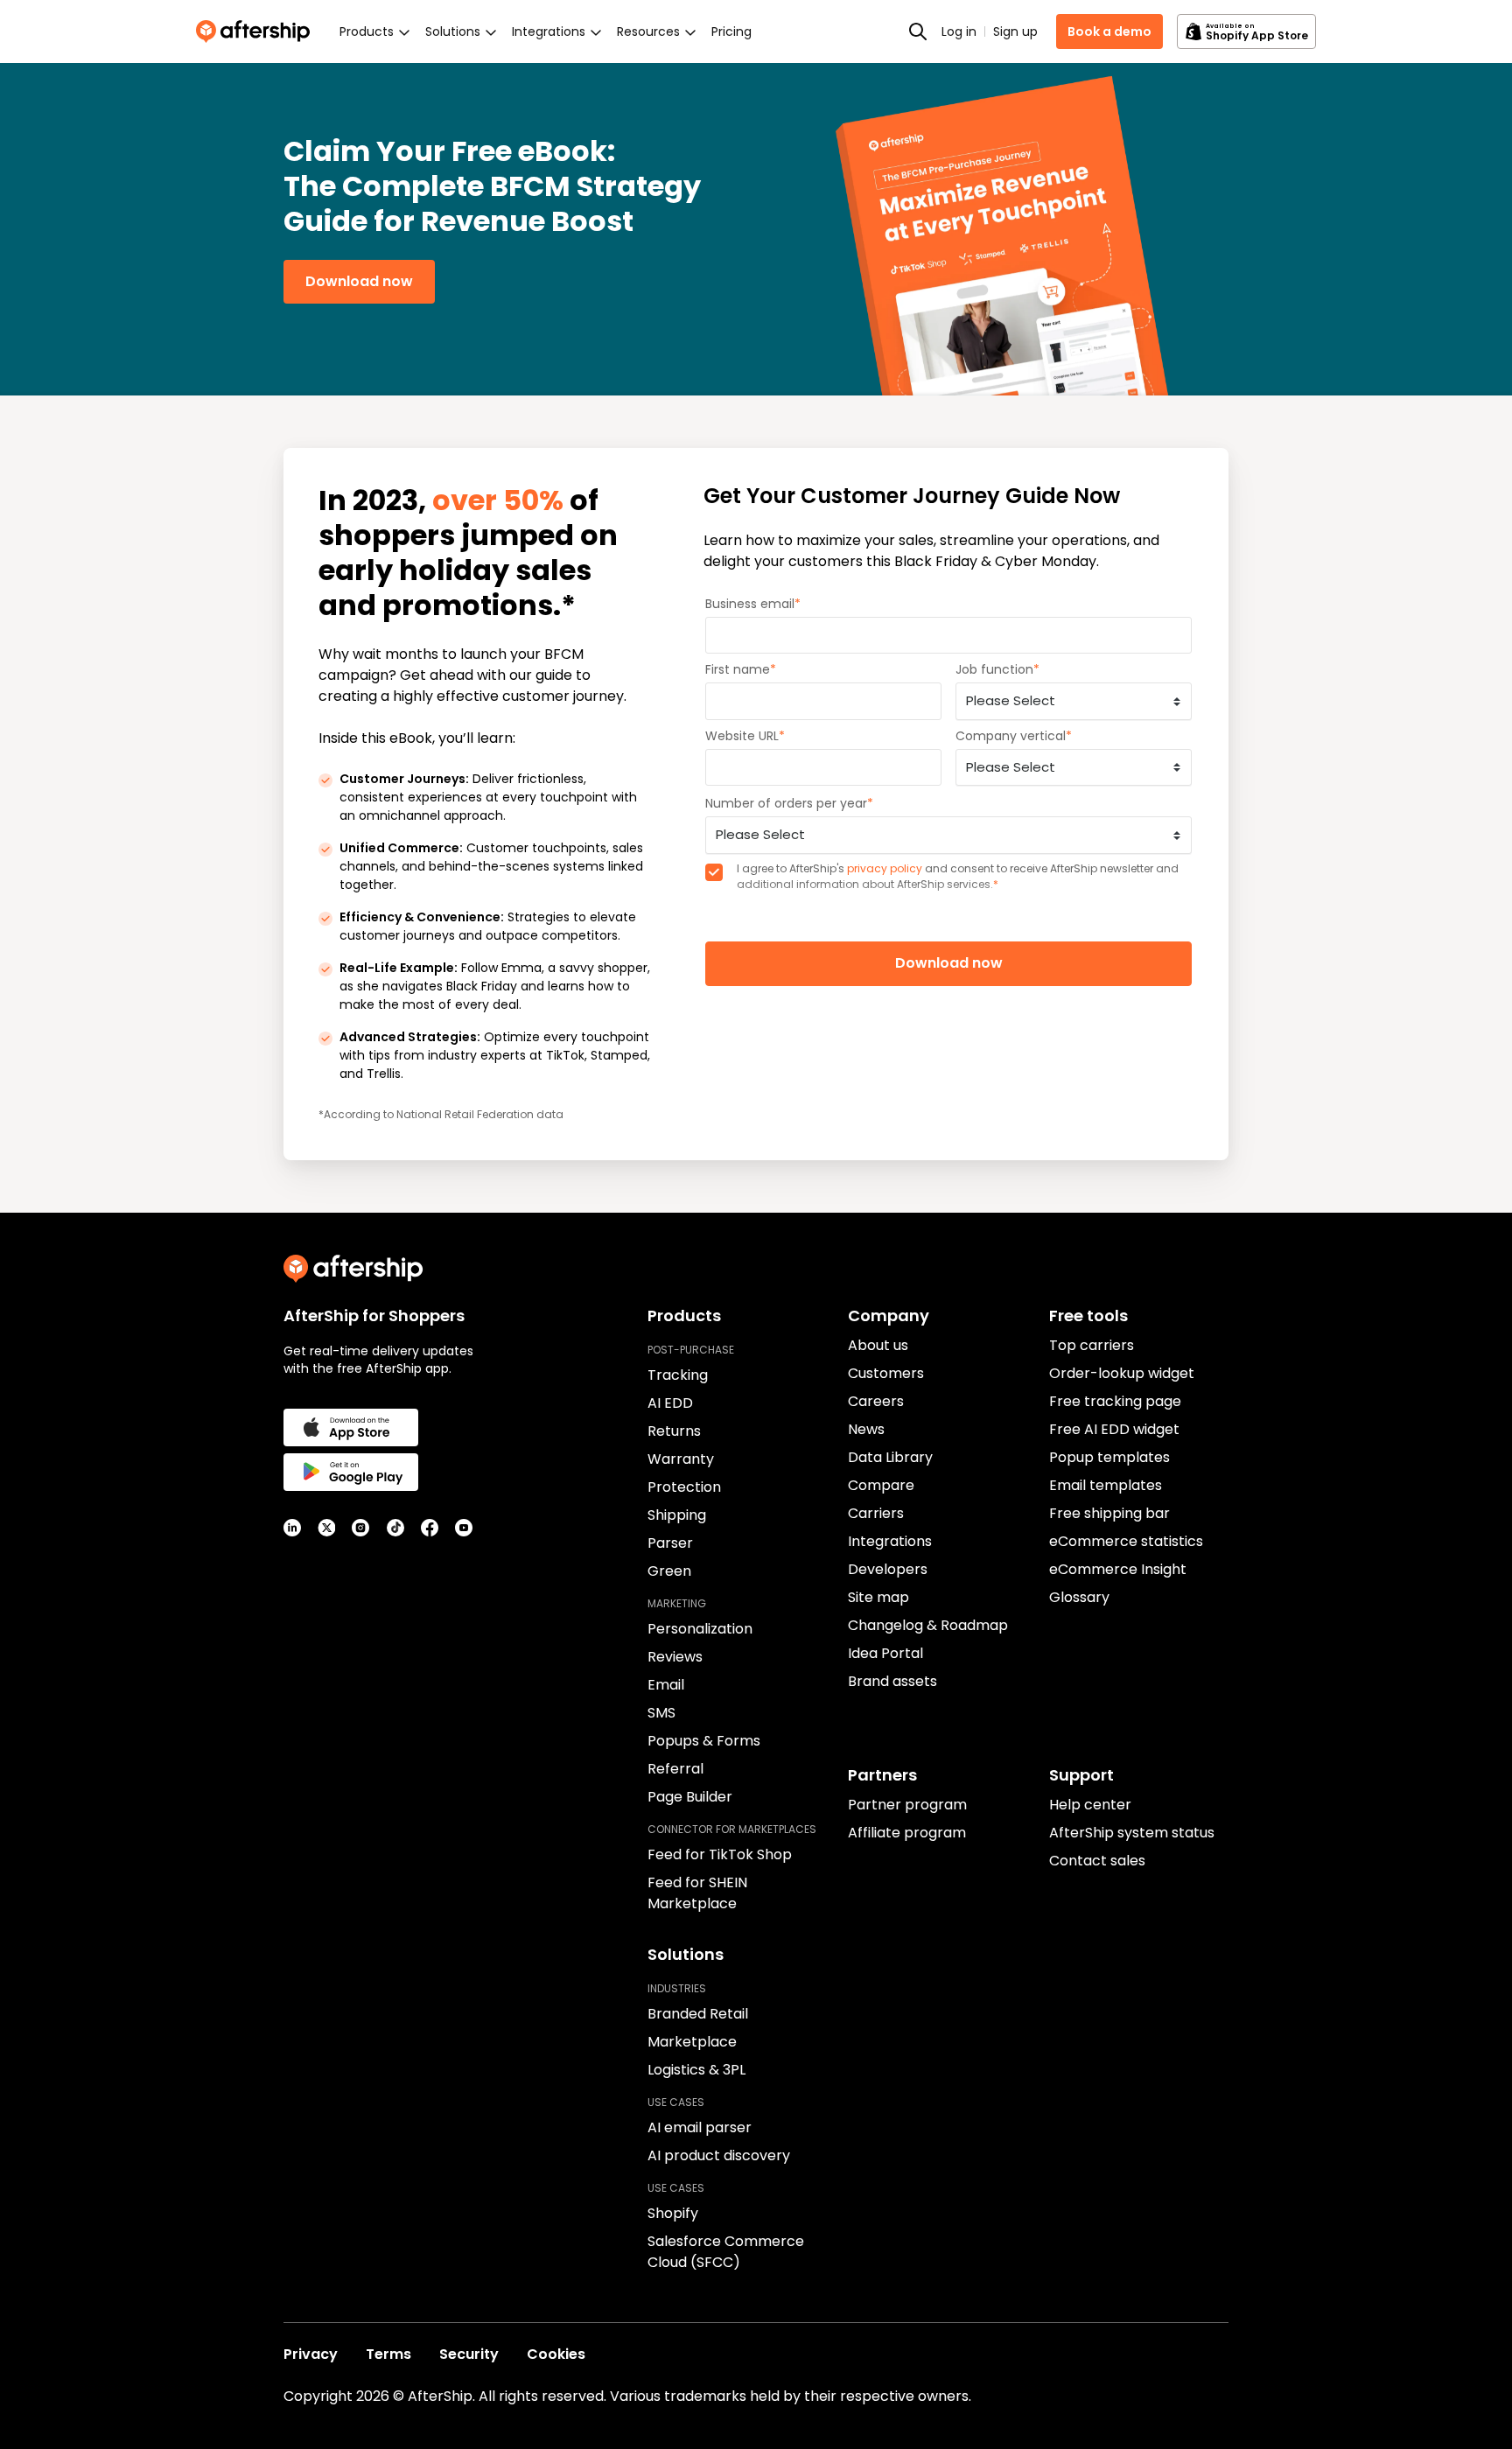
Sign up (1015, 31)
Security (469, 2354)
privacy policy (885, 868)
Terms (388, 2354)
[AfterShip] (257, 31)
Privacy (311, 2354)
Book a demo (1109, 31)
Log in (959, 31)
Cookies (556, 2354)
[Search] (918, 31)
